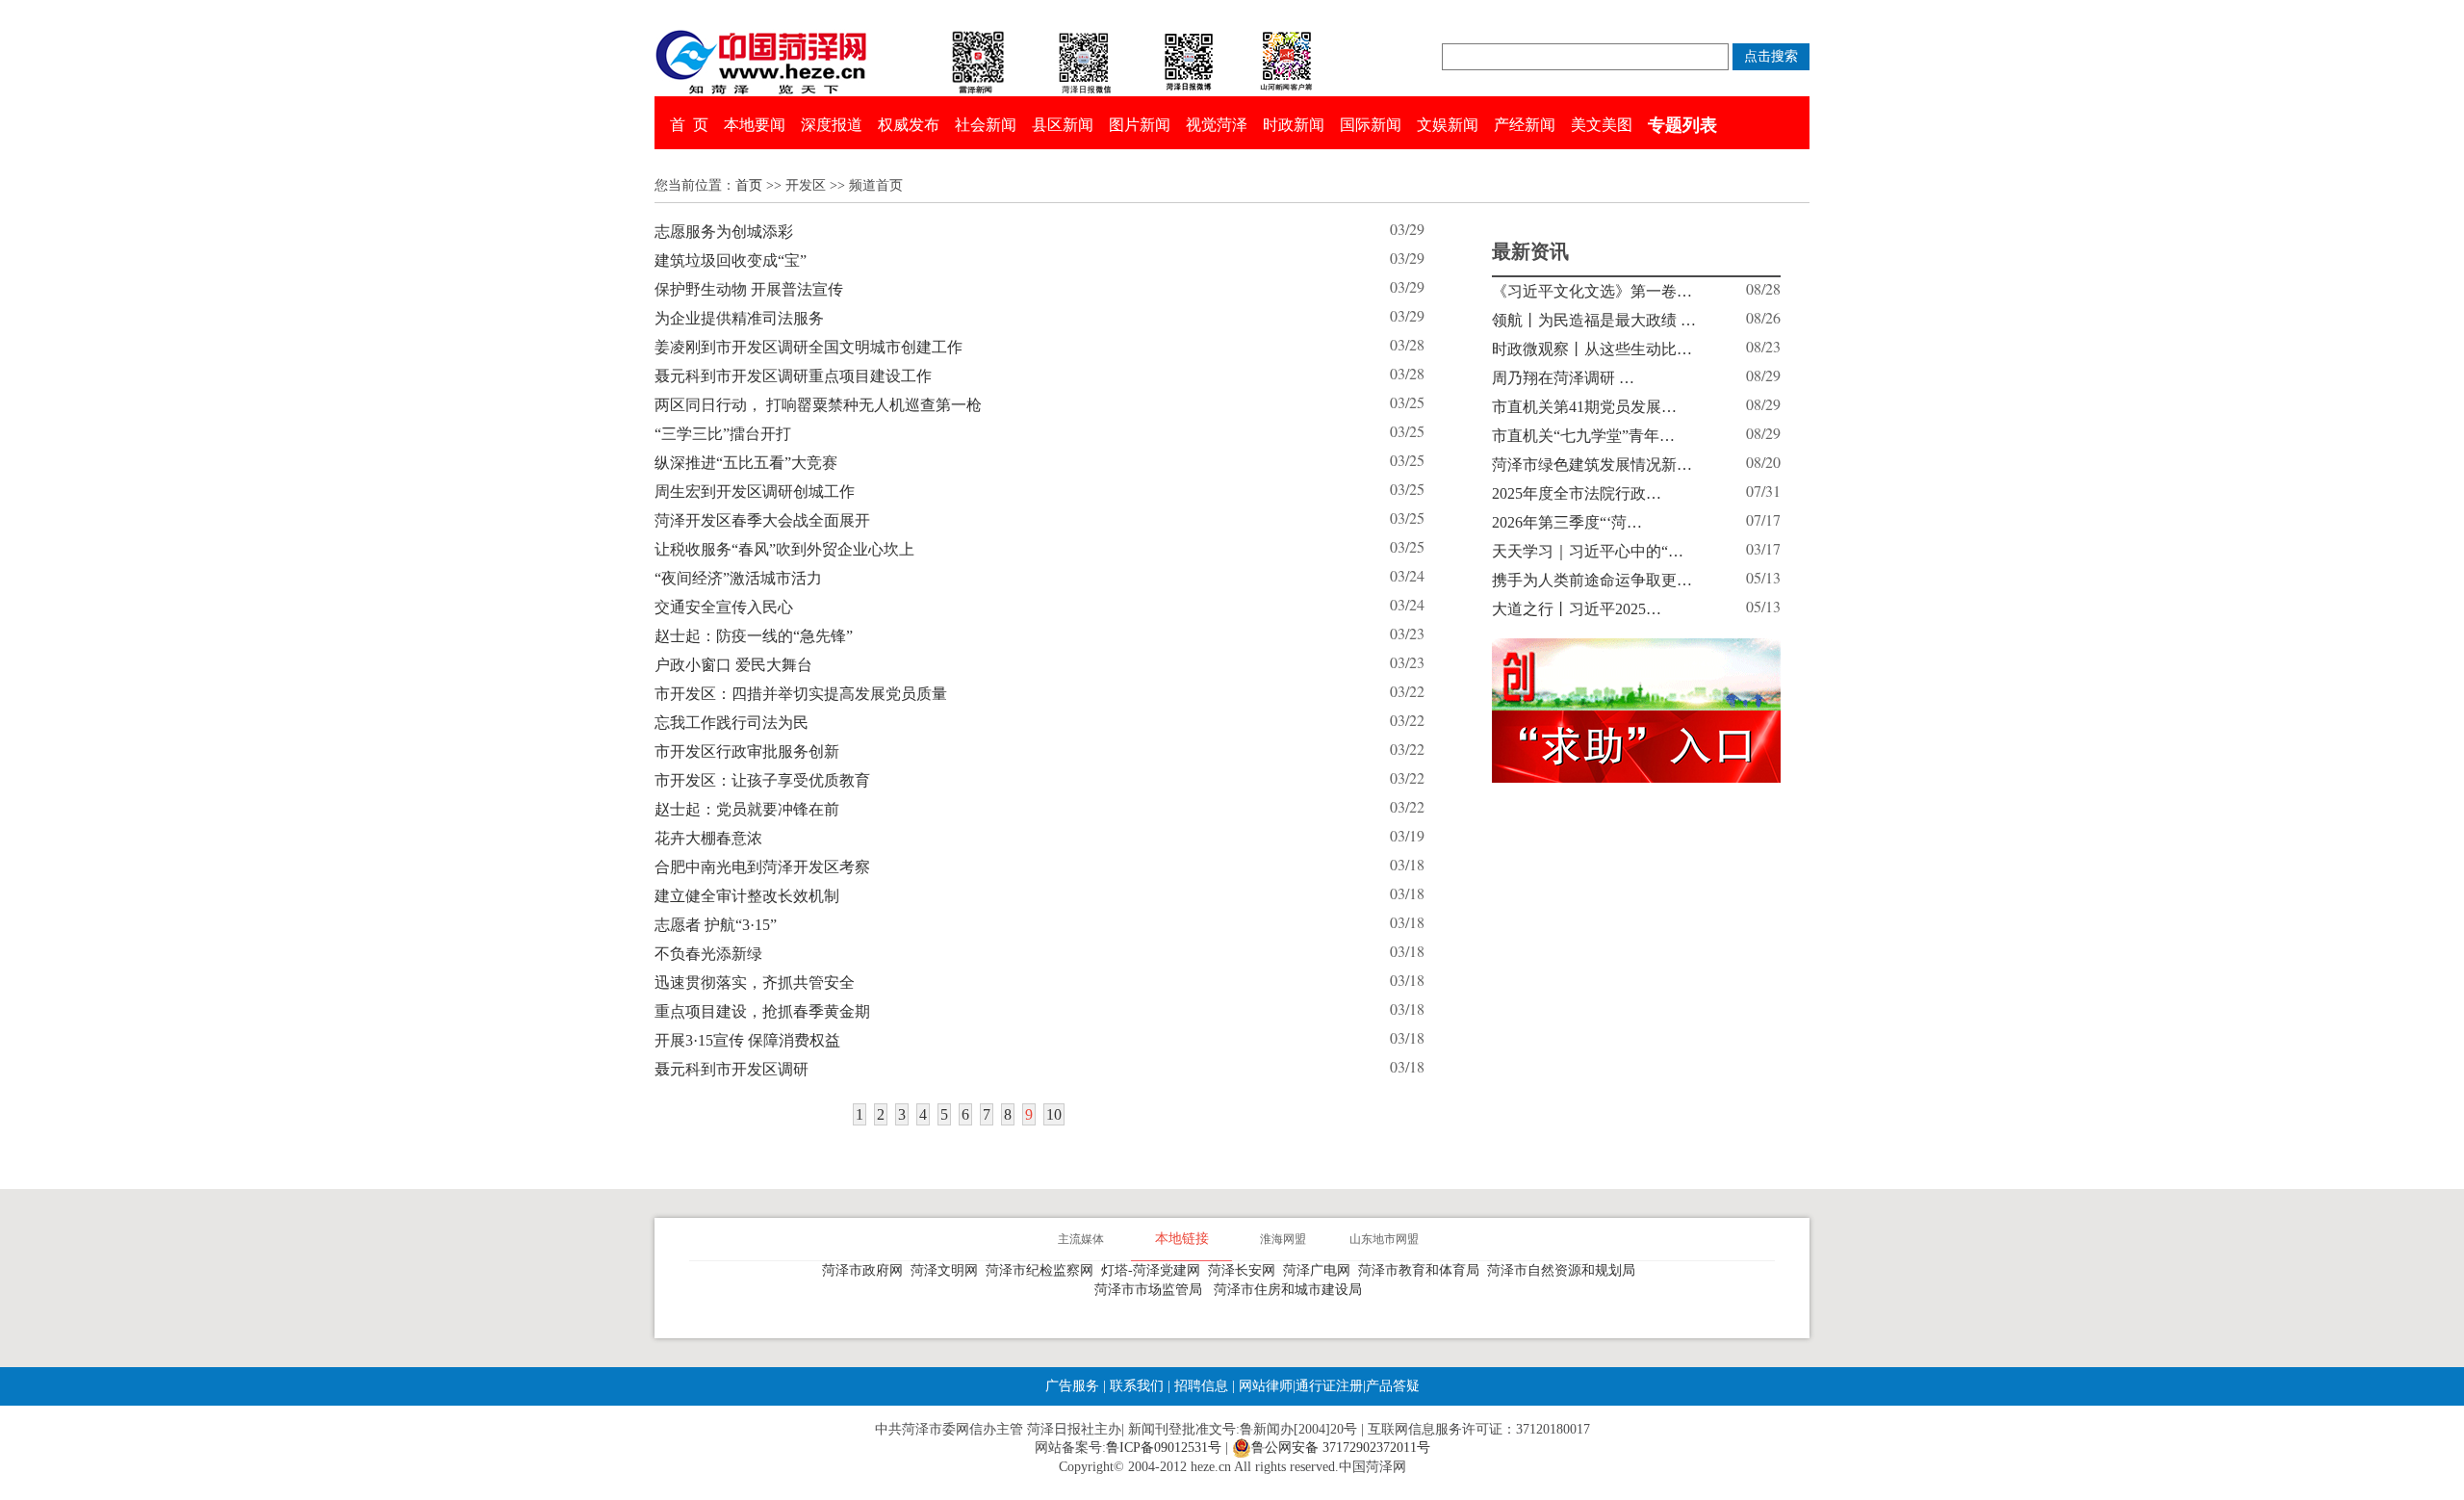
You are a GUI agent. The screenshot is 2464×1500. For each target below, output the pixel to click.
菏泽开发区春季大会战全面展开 (762, 520)
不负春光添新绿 (708, 954)
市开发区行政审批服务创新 (747, 751)
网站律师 (1264, 1386)
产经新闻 (1525, 125)
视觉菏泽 (1217, 125)
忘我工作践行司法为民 (731, 723)
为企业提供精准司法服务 (739, 318)
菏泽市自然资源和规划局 (1565, 1270)
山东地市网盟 (1384, 1239)
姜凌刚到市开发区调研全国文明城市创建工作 (808, 347)
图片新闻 (1140, 125)
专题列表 (1682, 125)
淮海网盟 (1283, 1239)
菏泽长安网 (1245, 1270)
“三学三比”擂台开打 (723, 434)
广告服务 (1072, 1386)
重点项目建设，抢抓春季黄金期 (762, 1011)
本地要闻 (755, 125)
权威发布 (909, 125)
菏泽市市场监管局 (1152, 1290)
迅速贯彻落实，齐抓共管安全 (755, 983)
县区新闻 (1063, 125)
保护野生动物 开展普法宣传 (749, 289)
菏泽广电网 (1321, 1270)
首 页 (689, 125)
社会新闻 (986, 125)
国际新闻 (1371, 125)
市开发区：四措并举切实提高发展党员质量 (801, 694)
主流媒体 (1081, 1239)
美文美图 (1602, 125)
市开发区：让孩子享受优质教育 (762, 780)
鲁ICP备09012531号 (1164, 1448)
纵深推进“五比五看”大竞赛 (746, 463)
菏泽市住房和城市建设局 (1292, 1290)
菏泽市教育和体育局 (1423, 1270)
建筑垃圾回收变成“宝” (731, 260)
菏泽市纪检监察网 (1043, 1270)
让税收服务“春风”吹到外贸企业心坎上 (784, 549)
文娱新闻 (1448, 125)
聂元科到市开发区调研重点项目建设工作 (793, 376)
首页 (749, 185)
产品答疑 (1393, 1386)
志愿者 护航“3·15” (716, 925)
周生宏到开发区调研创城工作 (755, 491)
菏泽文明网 (948, 1270)
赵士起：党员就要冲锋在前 (747, 809)
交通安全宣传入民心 (724, 607)
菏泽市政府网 (866, 1270)
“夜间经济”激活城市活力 (738, 578)
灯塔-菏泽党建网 (1155, 1270)
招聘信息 (1201, 1386)
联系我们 (1137, 1386)
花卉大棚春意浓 (708, 838)
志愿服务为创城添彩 (724, 232)
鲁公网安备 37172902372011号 (1341, 1448)
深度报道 (832, 125)
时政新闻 (1294, 125)
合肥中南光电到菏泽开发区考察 (762, 867)
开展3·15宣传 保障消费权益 (747, 1040)
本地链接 (1182, 1239)
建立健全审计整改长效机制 (747, 896)
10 (1054, 1114)
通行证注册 (1329, 1386)
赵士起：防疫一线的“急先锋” (754, 636)
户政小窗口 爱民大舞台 (733, 665)
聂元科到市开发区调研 (731, 1069)
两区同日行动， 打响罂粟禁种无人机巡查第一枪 (818, 405)
